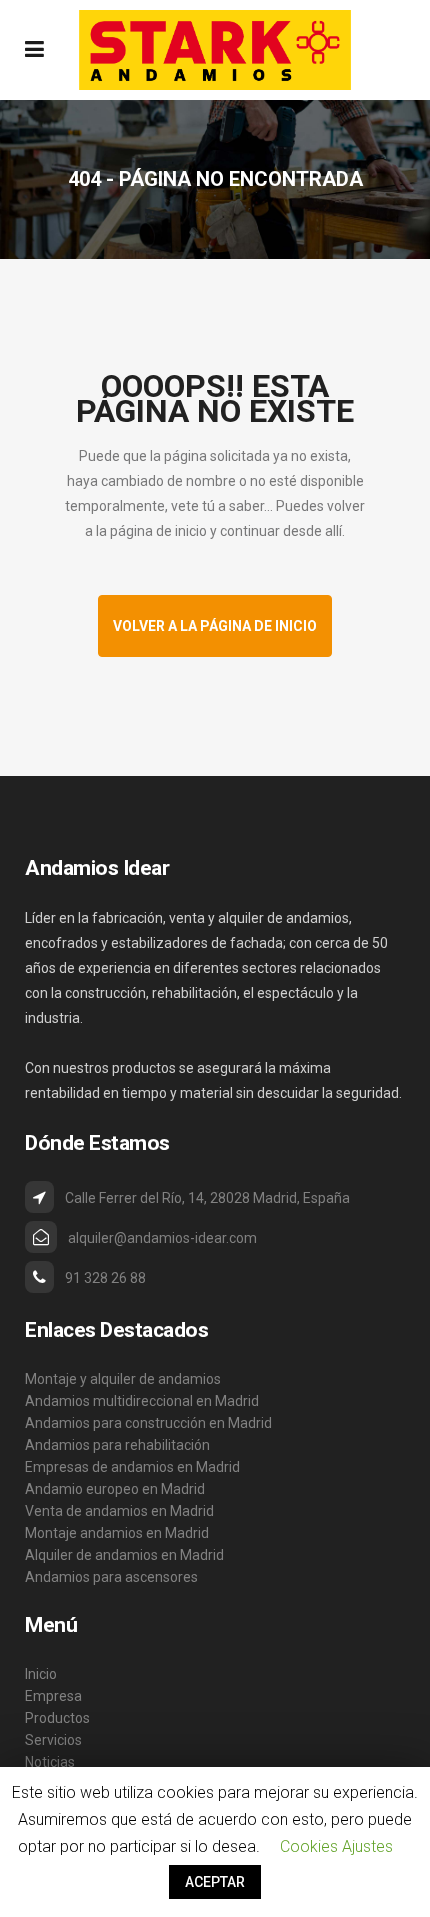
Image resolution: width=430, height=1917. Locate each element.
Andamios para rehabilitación (117, 1445)
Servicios (53, 1740)
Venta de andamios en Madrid (119, 1511)
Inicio (41, 1674)
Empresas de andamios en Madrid (132, 1467)
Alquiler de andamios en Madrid (124, 1555)
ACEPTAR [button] (215, 1882)
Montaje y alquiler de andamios (123, 1379)
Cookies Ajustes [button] (336, 1846)
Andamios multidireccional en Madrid (142, 1401)
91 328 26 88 (105, 1278)
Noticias (50, 1762)
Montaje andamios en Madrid (117, 1533)
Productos (57, 1718)
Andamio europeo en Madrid (115, 1489)
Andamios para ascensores (111, 1577)
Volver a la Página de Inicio (215, 626)
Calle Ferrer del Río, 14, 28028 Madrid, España (207, 1198)
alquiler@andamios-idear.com (162, 1238)
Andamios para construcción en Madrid (148, 1423)
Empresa (53, 1696)
